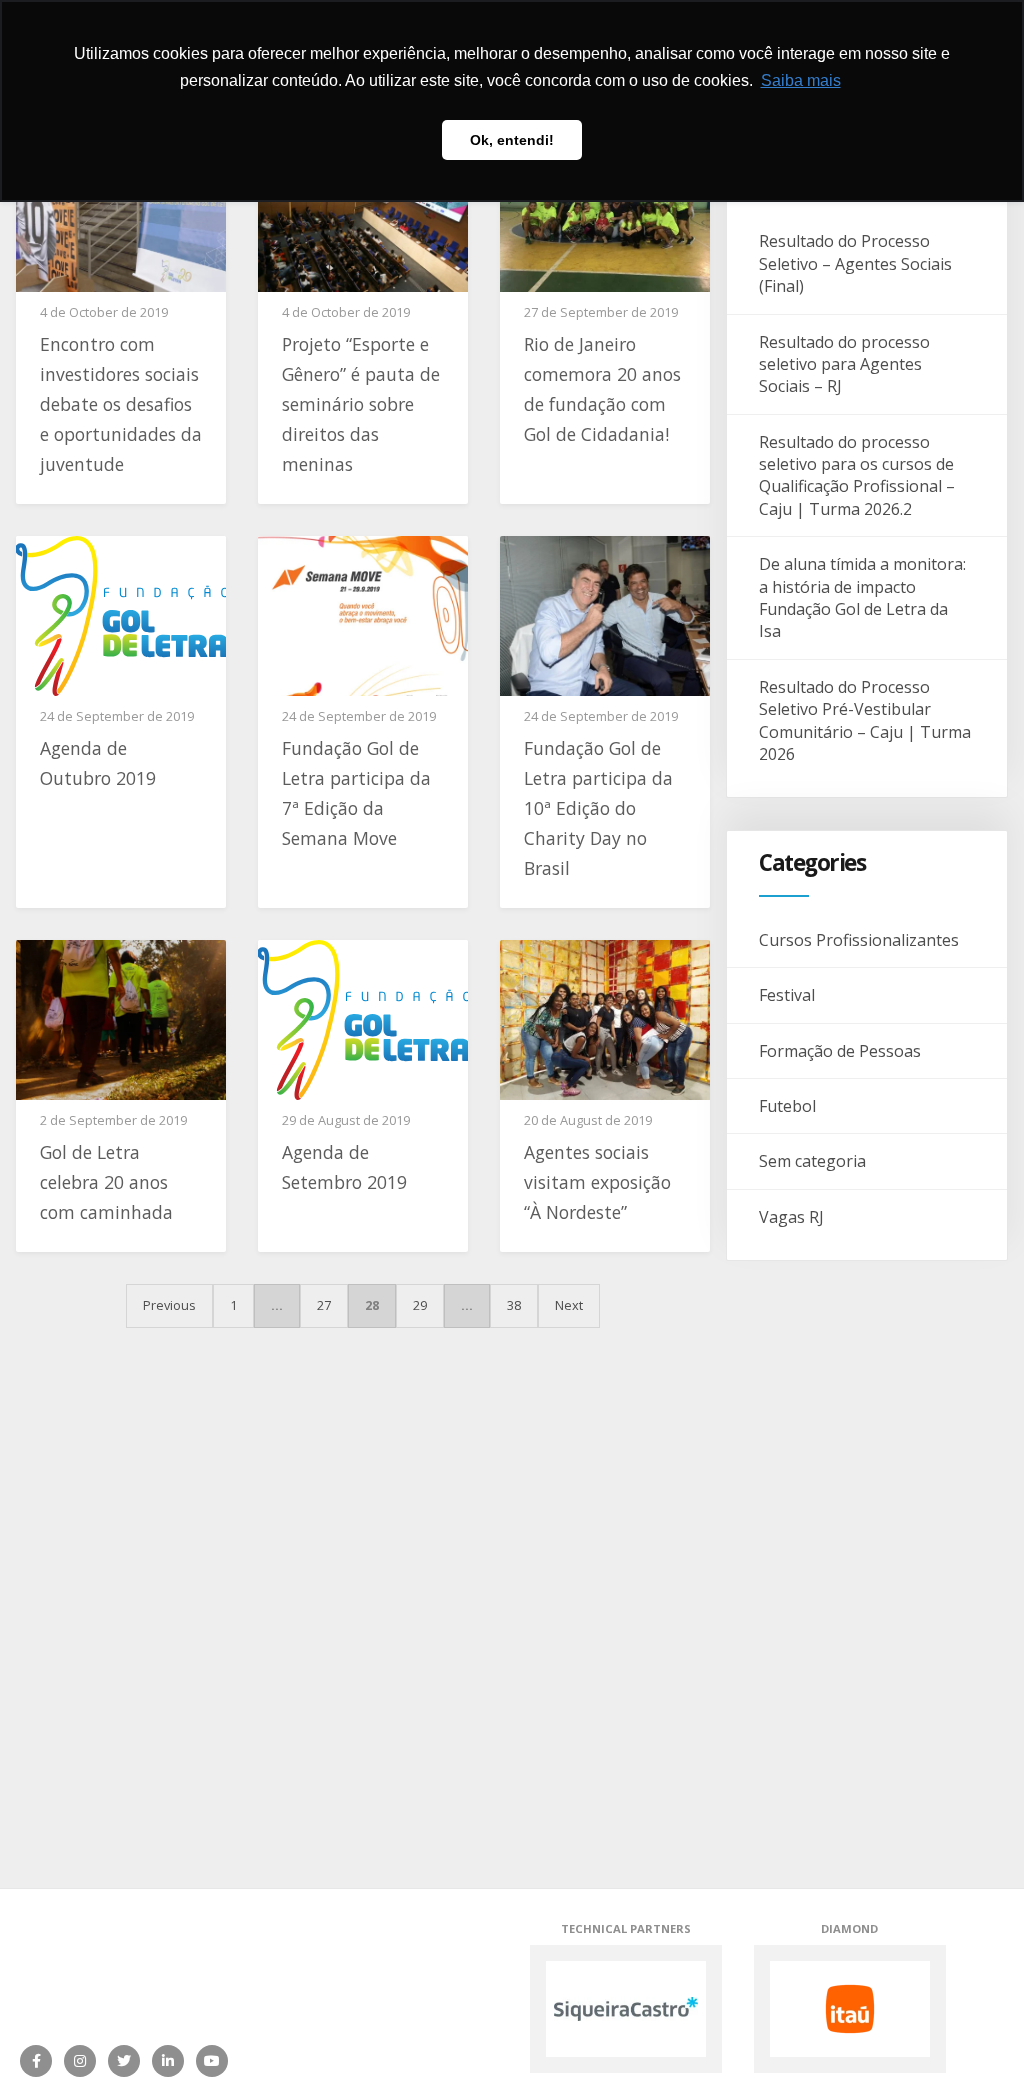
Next (569, 1305)
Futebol (787, 1106)
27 (324, 1305)
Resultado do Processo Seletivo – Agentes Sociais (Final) (855, 263)
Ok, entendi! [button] (512, 140)
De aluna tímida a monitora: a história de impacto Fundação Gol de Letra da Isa (862, 597)
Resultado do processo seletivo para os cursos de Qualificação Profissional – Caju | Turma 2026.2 (857, 475)
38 (514, 1305)
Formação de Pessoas (840, 1051)
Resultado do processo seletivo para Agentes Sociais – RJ (844, 364)
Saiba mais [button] (801, 80)
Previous (169, 1305)
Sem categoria (812, 1161)
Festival (787, 995)
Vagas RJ (791, 1217)
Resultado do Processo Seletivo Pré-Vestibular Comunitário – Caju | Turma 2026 (865, 720)
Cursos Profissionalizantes (859, 940)
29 (420, 1305)
